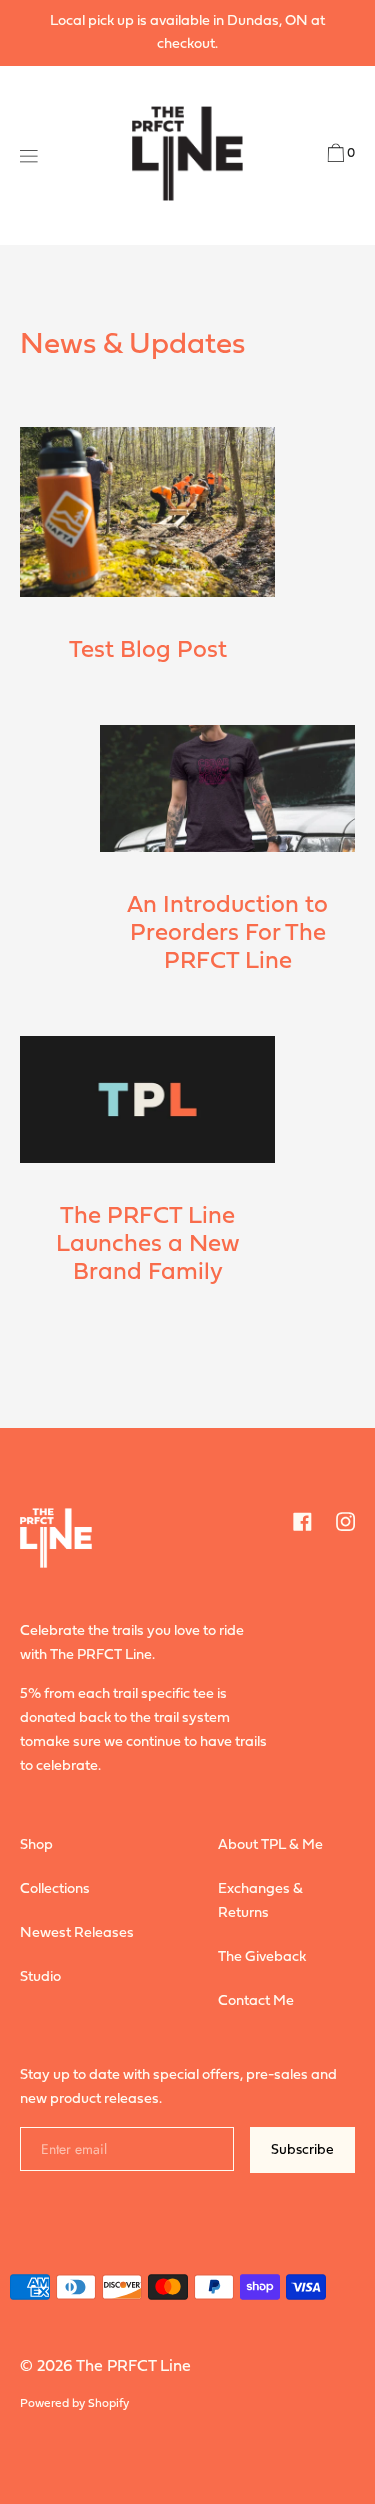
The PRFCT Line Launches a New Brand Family (148, 1245)
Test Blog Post (148, 651)
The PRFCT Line (133, 2367)
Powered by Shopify (74, 2404)
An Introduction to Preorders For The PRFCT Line (227, 934)
